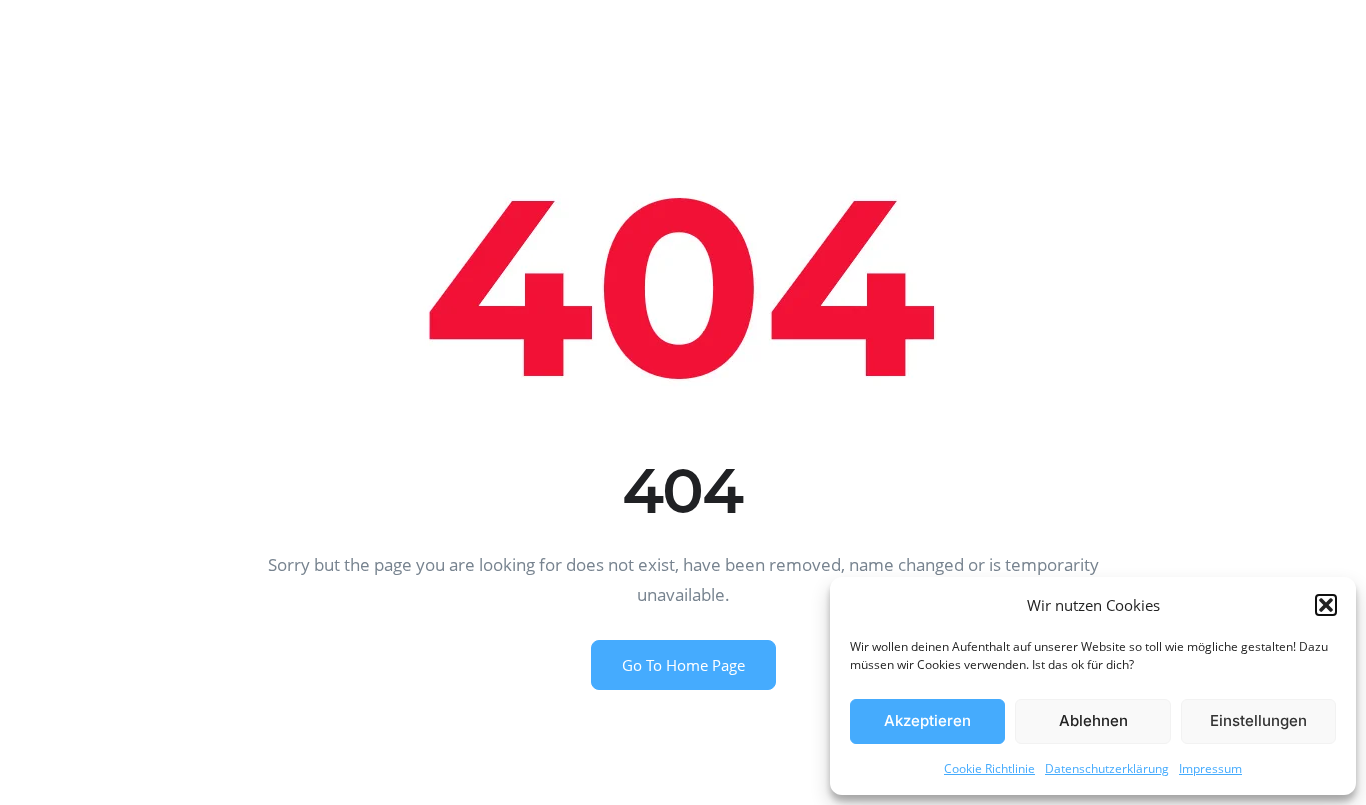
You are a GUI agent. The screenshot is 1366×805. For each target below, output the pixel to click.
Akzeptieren (927, 720)
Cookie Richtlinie (989, 768)
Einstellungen (1258, 720)
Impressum (1210, 768)
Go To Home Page (683, 665)
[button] (1326, 605)
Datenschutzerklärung (1107, 768)
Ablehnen (1093, 720)
